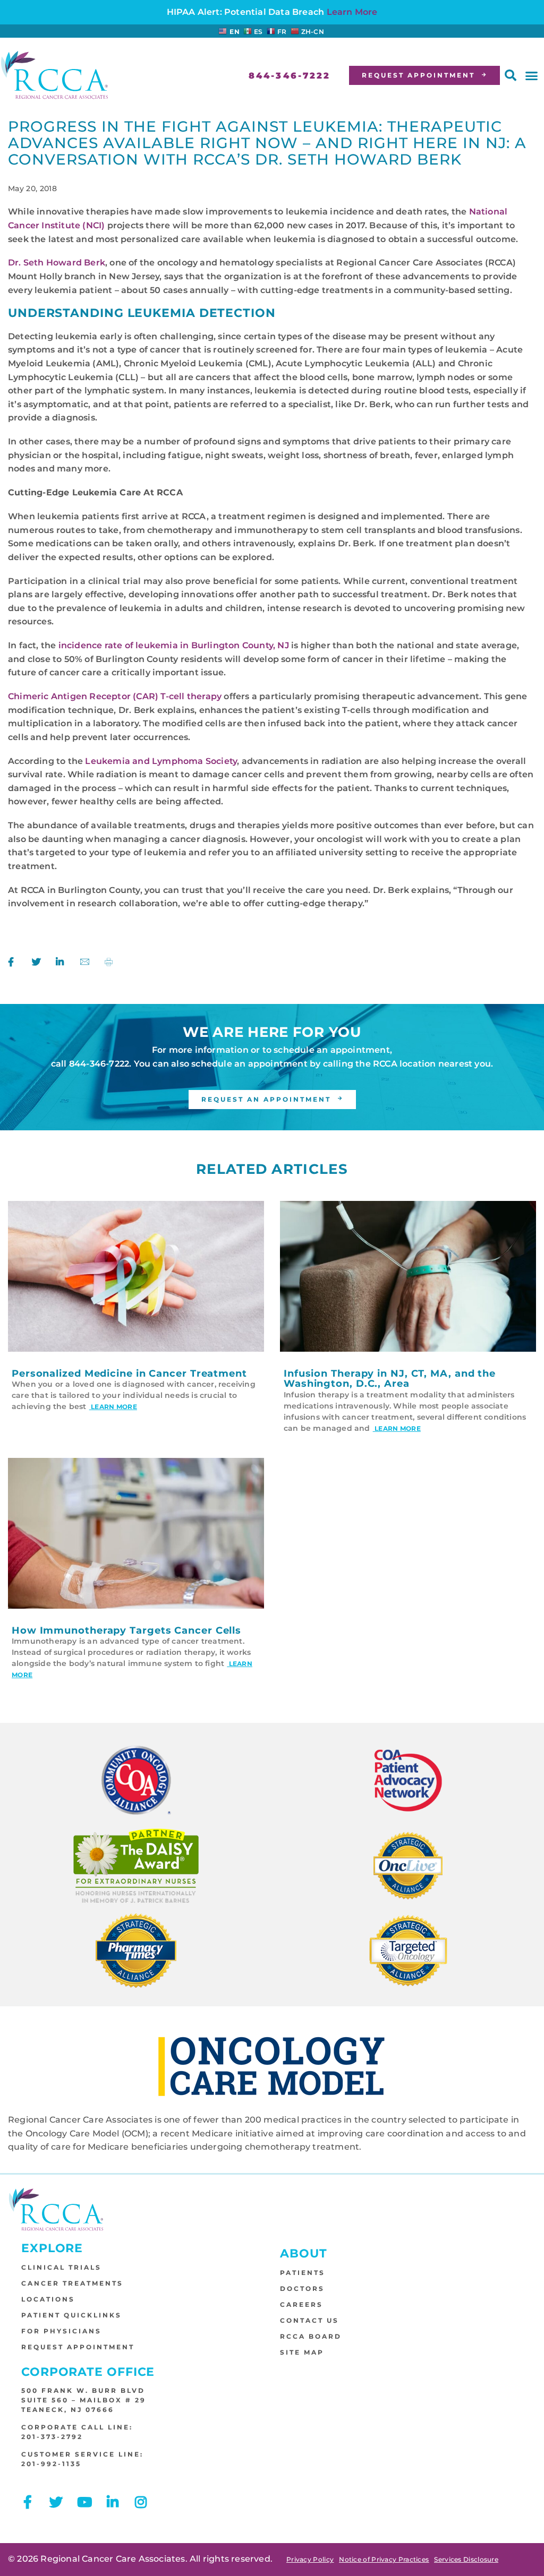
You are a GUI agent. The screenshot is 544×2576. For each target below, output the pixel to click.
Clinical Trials (61, 2267)
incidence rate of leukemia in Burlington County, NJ (174, 645)
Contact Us (309, 2320)
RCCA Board (311, 2336)
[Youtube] (84, 2502)
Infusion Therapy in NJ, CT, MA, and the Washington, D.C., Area (390, 1379)
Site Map (302, 2352)
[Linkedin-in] (113, 2502)
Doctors (302, 2289)
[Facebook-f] (28, 2502)
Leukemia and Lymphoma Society (161, 761)
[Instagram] (141, 2502)
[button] (511, 75)
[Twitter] (56, 2502)
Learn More (352, 12)
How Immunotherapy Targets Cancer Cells (126, 1630)
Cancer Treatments (72, 2283)
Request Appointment (78, 2347)
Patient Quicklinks (71, 2315)
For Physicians (61, 2331)
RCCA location (405, 1064)
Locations (48, 2299)
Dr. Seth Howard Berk (57, 263)
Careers (301, 2304)
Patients (303, 2273)
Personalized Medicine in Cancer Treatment (129, 1373)
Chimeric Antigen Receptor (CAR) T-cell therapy (115, 696)
